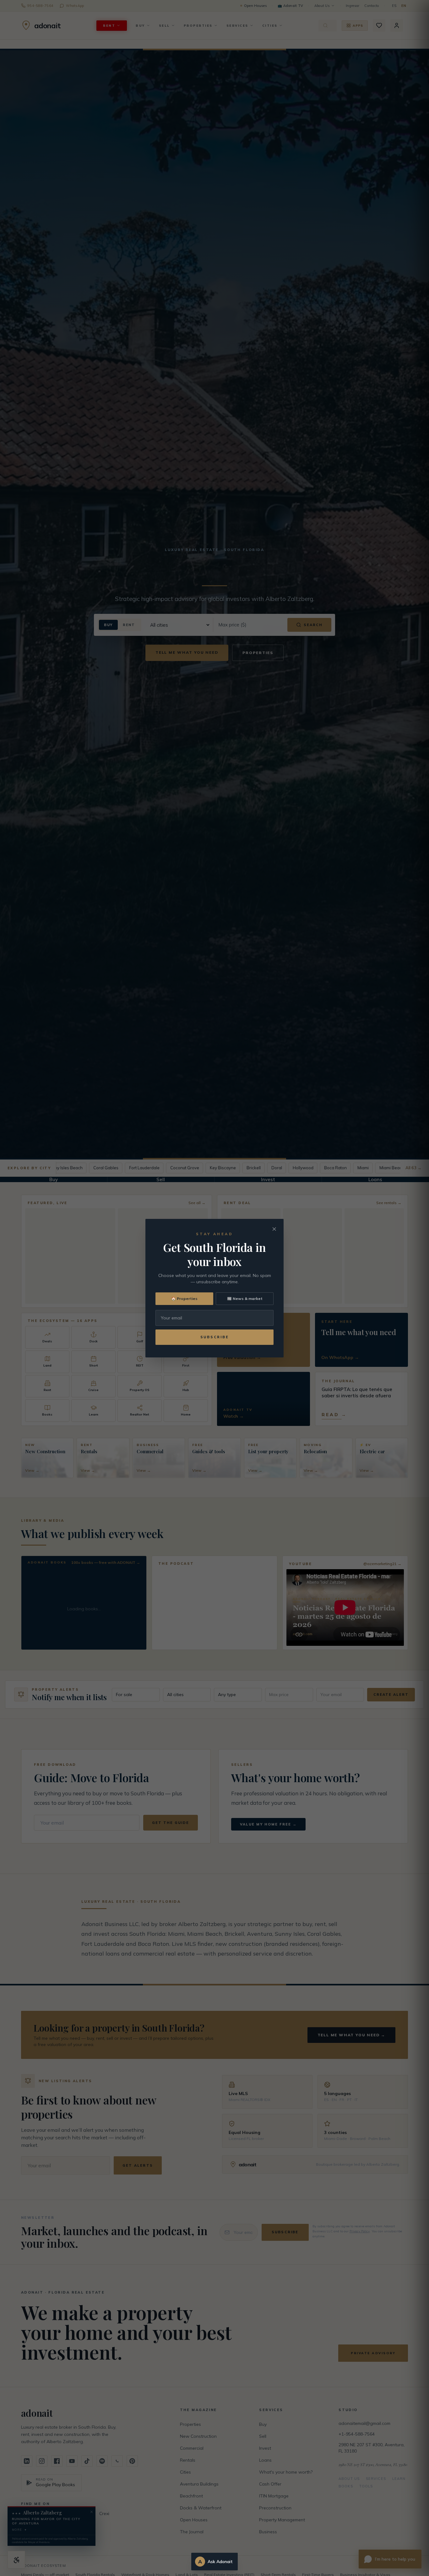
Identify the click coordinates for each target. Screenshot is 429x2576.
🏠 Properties (184, 1299)
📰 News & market (245, 1299)
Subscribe (215, 1337)
